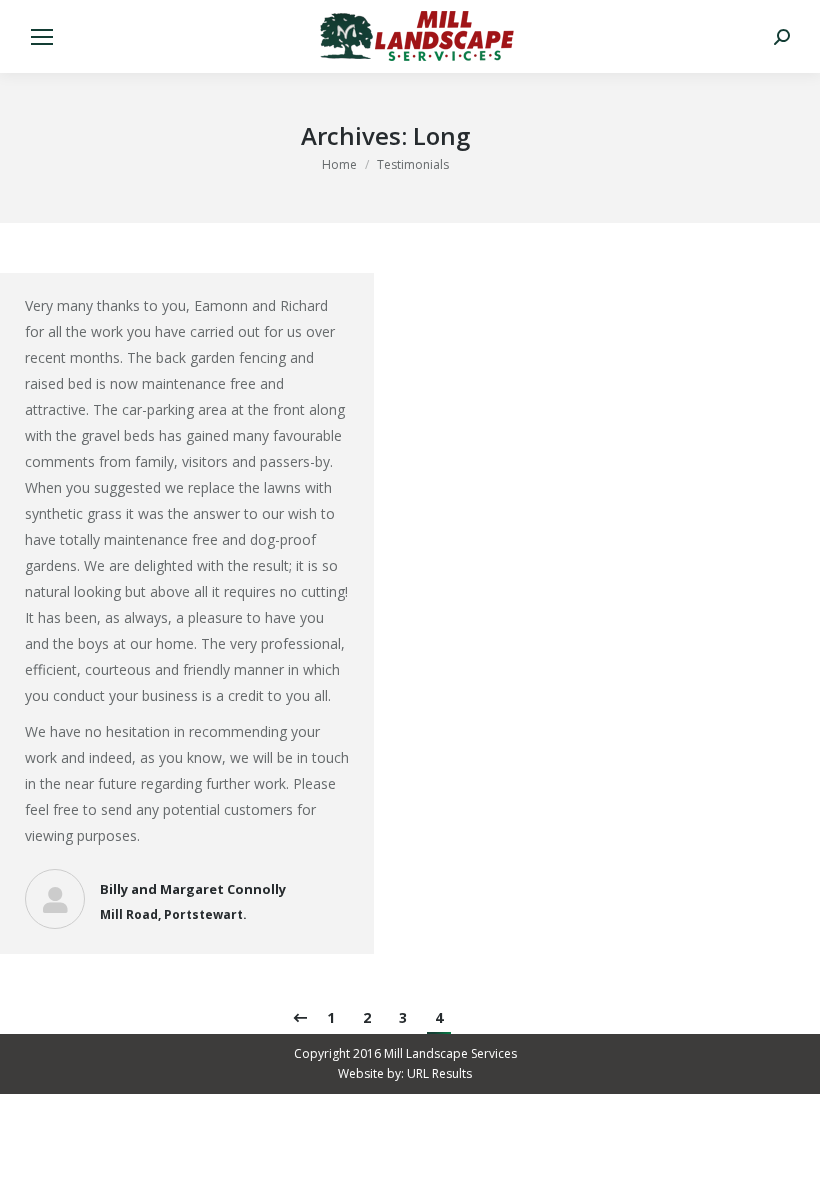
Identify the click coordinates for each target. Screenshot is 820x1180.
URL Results (439, 1073)
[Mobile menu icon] (42, 37)
